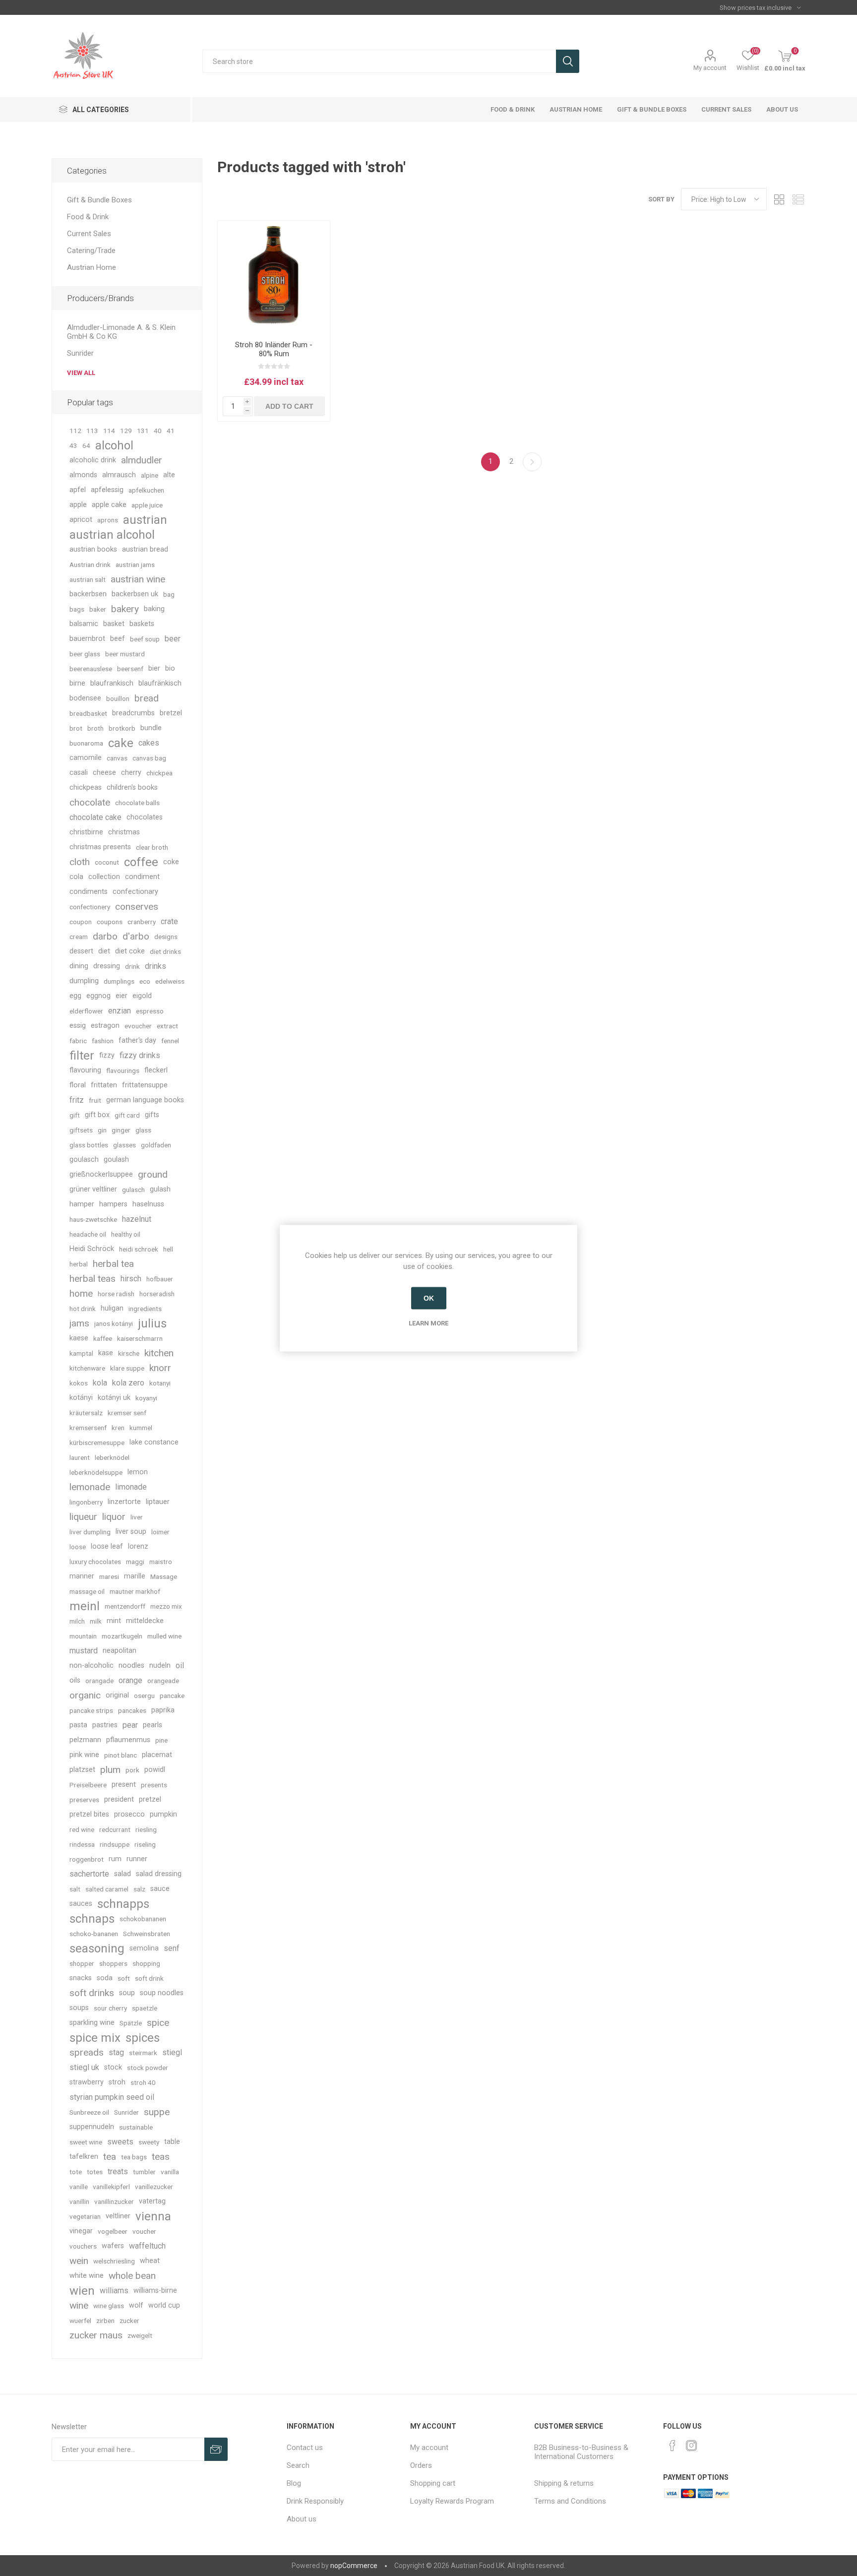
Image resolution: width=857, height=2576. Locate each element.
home (81, 1293)
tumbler (144, 2172)
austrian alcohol (112, 535)
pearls (153, 1725)
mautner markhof (135, 1591)
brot (76, 728)
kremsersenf (88, 1428)
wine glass (109, 2306)
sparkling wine (92, 2023)
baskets (142, 624)
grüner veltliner (93, 1189)
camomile (86, 758)
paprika (163, 1710)
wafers (113, 2246)
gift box (97, 1115)
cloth (80, 862)
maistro (161, 1562)
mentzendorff (125, 1606)
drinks (155, 966)
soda (105, 1978)
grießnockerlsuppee (101, 1174)
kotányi (81, 1398)
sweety (149, 2142)
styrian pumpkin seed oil (112, 2097)
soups (79, 2008)
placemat (157, 1755)
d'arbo (136, 936)
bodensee (85, 698)
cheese (104, 773)
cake (121, 743)
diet (104, 951)
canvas (117, 758)
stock (113, 2067)
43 (73, 445)
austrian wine (138, 579)
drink (132, 966)
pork (132, 1770)
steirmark (143, 2053)
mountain (83, 1636)
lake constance (154, 1442)
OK (429, 1298)
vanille (79, 2187)
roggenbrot (87, 1859)
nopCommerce (354, 2566)
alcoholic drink (93, 460)
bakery (125, 609)
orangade (99, 1681)
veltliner (118, 2216)
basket (114, 624)
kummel (141, 1428)
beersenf (130, 669)
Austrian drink (90, 565)
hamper (82, 1204)
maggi (135, 1562)
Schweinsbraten (147, 1934)
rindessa (82, 1844)
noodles (131, 1665)
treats (118, 2171)
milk (96, 1621)
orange (130, 1680)
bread (147, 698)
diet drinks (165, 951)
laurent (80, 1457)
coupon (81, 922)
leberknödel (112, 1457)
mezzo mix (166, 1606)
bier (154, 668)
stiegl (172, 2052)
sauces (81, 1904)
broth (95, 728)
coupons (110, 922)
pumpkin (163, 1814)
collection (104, 877)
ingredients (145, 1309)
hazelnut (137, 1219)
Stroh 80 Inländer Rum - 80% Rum (274, 349)
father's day (137, 1040)
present (124, 1785)
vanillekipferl (111, 2187)
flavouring (85, 1070)
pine (161, 1740)
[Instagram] (691, 2446)
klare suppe (127, 1368)
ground (153, 1174)
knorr (160, 1368)
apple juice (147, 505)
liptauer (158, 1502)
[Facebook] (673, 2446)
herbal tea (113, 1264)
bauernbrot (87, 639)
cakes (149, 743)
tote (76, 2172)
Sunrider (80, 353)
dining (79, 966)
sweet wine (86, 2142)
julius (152, 1323)
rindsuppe (115, 1844)
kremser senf (127, 1413)
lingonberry (86, 1502)
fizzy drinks (140, 1055)
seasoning (97, 1948)
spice (158, 2023)
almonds (83, 475)
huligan (112, 1308)
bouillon (118, 698)
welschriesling (114, 2261)
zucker (129, 2321)
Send (216, 2449)
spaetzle (145, 2008)
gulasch (133, 1190)
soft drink (149, 1978)
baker (98, 609)
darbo (105, 936)
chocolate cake (95, 817)
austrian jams (135, 565)
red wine (82, 1829)
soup (127, 1993)
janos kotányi (114, 1323)
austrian (145, 520)
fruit (95, 1100)
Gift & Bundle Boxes (99, 200)
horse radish (116, 1294)
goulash (116, 1160)
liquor (114, 1517)
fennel (170, 1041)
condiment (142, 877)
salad (122, 1874)
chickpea (159, 773)
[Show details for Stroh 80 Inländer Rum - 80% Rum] (274, 277)
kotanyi (160, 1383)
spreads (87, 2052)
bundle (151, 728)
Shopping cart (433, 2483)
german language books (145, 1100)
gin (102, 1130)
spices (143, 2038)
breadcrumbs (133, 713)
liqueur (83, 1517)
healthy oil (126, 1234)
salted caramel (107, 1889)
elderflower (86, 1011)
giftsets (81, 1130)
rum (115, 1859)
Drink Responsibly (315, 2501)
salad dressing (159, 1874)
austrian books (93, 549)
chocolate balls (137, 803)
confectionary (135, 892)
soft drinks (92, 1993)
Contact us (305, 2448)
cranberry (142, 922)
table (172, 2142)
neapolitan (120, 1651)
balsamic (84, 624)
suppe (157, 2112)
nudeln (160, 1665)
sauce (160, 1889)
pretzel (150, 1799)
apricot (81, 520)
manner (82, 1576)
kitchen (159, 1353)
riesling (146, 1829)
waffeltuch (147, 2246)
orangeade (163, 1681)
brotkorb (122, 728)
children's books (132, 787)
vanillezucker (154, 2187)
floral (78, 1085)
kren (118, 1428)
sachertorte (89, 1874)
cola (76, 877)
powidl (155, 1770)
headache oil (88, 1234)
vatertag (152, 2201)
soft (124, 1978)
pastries (105, 1725)
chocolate (90, 802)
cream (79, 937)
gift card (127, 1115)
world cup (164, 2305)
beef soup (145, 639)
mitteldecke (145, 1621)
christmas (124, 832)
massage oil (87, 1591)
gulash (160, 1189)
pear (130, 1725)
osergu (144, 1696)
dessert (81, 951)
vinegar (81, 2231)
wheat (150, 2261)
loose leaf (107, 1546)
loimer (160, 1532)
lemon (138, 1472)
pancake (172, 1696)
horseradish (157, 1294)
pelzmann (85, 1740)
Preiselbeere (88, 1785)
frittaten (104, 1085)
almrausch (119, 475)
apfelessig (107, 490)
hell (168, 1249)
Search (568, 61)
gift (75, 1115)
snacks (81, 1978)
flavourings (123, 1070)
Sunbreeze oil (89, 2112)
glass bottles (89, 1145)
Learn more (428, 1323)
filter (82, 1056)
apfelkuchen (146, 490)
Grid (779, 199)
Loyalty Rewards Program (452, 2501)
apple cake (109, 505)
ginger (121, 1130)
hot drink (83, 1309)
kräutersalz (86, 1413)
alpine (150, 475)
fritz (77, 1100)
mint (114, 1621)
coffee (141, 862)
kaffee (103, 1338)
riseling (145, 1844)
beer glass (85, 654)
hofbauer (160, 1279)
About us (302, 2519)
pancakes (132, 1710)
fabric (78, 1041)
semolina (144, 1948)
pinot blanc (121, 1755)
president (119, 1799)
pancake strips (91, 1710)
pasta (78, 1725)
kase (106, 1353)
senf (172, 1948)
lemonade (90, 1487)
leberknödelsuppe (96, 1472)
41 (171, 431)
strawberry (87, 2082)
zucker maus (96, 2335)
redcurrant (115, 1829)
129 (126, 431)
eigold (142, 996)
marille (135, 1576)
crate (169, 921)
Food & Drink (88, 217)
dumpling (84, 981)
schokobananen (143, 1919)
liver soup (131, 1532)
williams (114, 2291)
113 (92, 431)
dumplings (119, 981)
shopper (82, 1963)
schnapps (123, 1904)
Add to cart (289, 406)
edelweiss (170, 981)
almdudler (142, 460)
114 (109, 431)
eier (122, 996)
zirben (105, 2321)
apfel (78, 490)
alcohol (114, 445)
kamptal (81, 1353)
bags (77, 609)
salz (139, 1889)
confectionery (90, 907)
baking (154, 609)
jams (79, 1323)
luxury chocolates (95, 1562)
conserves (137, 907)
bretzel (171, 713)
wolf (136, 2305)
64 (86, 445)
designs (166, 937)
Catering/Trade (91, 251)
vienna (153, 2216)
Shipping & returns (564, 2483)
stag (116, 2052)
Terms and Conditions (570, 2501)
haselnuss (148, 1204)
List (798, 199)
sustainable (136, 2127)
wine (79, 2305)
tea (110, 2157)
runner (137, 1859)
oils (75, 1680)
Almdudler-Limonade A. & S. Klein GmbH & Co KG (121, 332)
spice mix (95, 2038)
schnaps (92, 1919)
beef (118, 639)
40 (158, 431)
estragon (105, 1026)
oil (180, 1665)
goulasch (84, 1160)
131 (143, 431)
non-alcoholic (92, 1665)
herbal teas (92, 1279)
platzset (82, 1770)
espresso (150, 1011)
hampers (113, 1204)
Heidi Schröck (92, 1249)
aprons (108, 520)
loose (78, 1547)
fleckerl (156, 1070)
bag (169, 594)
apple (78, 505)
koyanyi (146, 1398)
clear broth (152, 847)
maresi (109, 1576)
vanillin (79, 2201)
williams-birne (155, 2291)
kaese (79, 1338)
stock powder (148, 2068)
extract (167, 1026)
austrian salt (88, 579)
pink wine (84, 1755)
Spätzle (131, 2023)
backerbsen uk (135, 594)
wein (79, 2261)
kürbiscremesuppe (97, 1443)
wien (82, 2291)
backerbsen (88, 594)
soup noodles (162, 1993)
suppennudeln (92, 2127)
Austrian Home (92, 267)
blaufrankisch (112, 683)
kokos (79, 1383)
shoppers (113, 1963)
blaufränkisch (160, 683)
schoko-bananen (94, 1934)
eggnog (98, 996)
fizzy (107, 1055)
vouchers (83, 2246)
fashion (103, 1041)
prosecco (129, 1814)
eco (145, 981)
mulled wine (164, 1636)
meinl (85, 1606)
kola (100, 1383)
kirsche (129, 1353)
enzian (120, 1011)
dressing (107, 966)
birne (77, 683)
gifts (152, 1115)
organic (85, 1695)
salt (75, 1889)
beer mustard (125, 654)
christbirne (86, 832)
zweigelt (140, 2335)
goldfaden (156, 1145)
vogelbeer (113, 2231)
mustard (84, 1651)
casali (79, 773)
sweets (120, 2142)
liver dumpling (90, 1532)
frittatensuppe (145, 1085)
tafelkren (84, 2157)
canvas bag (149, 758)
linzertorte (124, 1502)
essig (78, 1026)
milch (77, 1621)
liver (137, 1517)
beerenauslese (91, 669)
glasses (124, 1145)
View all (81, 373)
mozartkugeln (122, 1636)
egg (75, 996)
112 (75, 431)
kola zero (128, 1383)
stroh (117, 2082)
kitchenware (87, 1368)
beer (173, 639)
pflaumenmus (128, 1740)
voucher (144, 2231)
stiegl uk (84, 2067)
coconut (107, 862)
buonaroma (86, 743)
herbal (79, 1264)
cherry (131, 773)
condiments (89, 892)
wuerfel (80, 2321)
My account (710, 68)
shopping (146, 1963)
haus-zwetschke (93, 1219)
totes (95, 2172)
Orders (421, 2465)
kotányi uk (114, 1398)
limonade (131, 1487)
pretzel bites (89, 1814)
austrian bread (145, 549)
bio (170, 668)
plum (110, 1770)
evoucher (138, 1026)
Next (532, 462)
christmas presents (100, 847)
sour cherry (110, 2008)
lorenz (138, 1546)
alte (169, 475)
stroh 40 (143, 2082)
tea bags (134, 2157)
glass (143, 1130)
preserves (84, 1800)
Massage (164, 1576)
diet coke (130, 951)
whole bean (132, 2276)
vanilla (170, 2172)
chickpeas (86, 787)
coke (171, 862)
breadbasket (88, 713)
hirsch (131, 1279)
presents (154, 1785)
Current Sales (89, 234)
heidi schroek (139, 1249)
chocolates (145, 817)
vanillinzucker (114, 2201)
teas (161, 2157)
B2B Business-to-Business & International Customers (581, 2452)
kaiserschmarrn (140, 1338)
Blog (294, 2483)
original (117, 1695)
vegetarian (85, 2216)
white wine (87, 2276)
